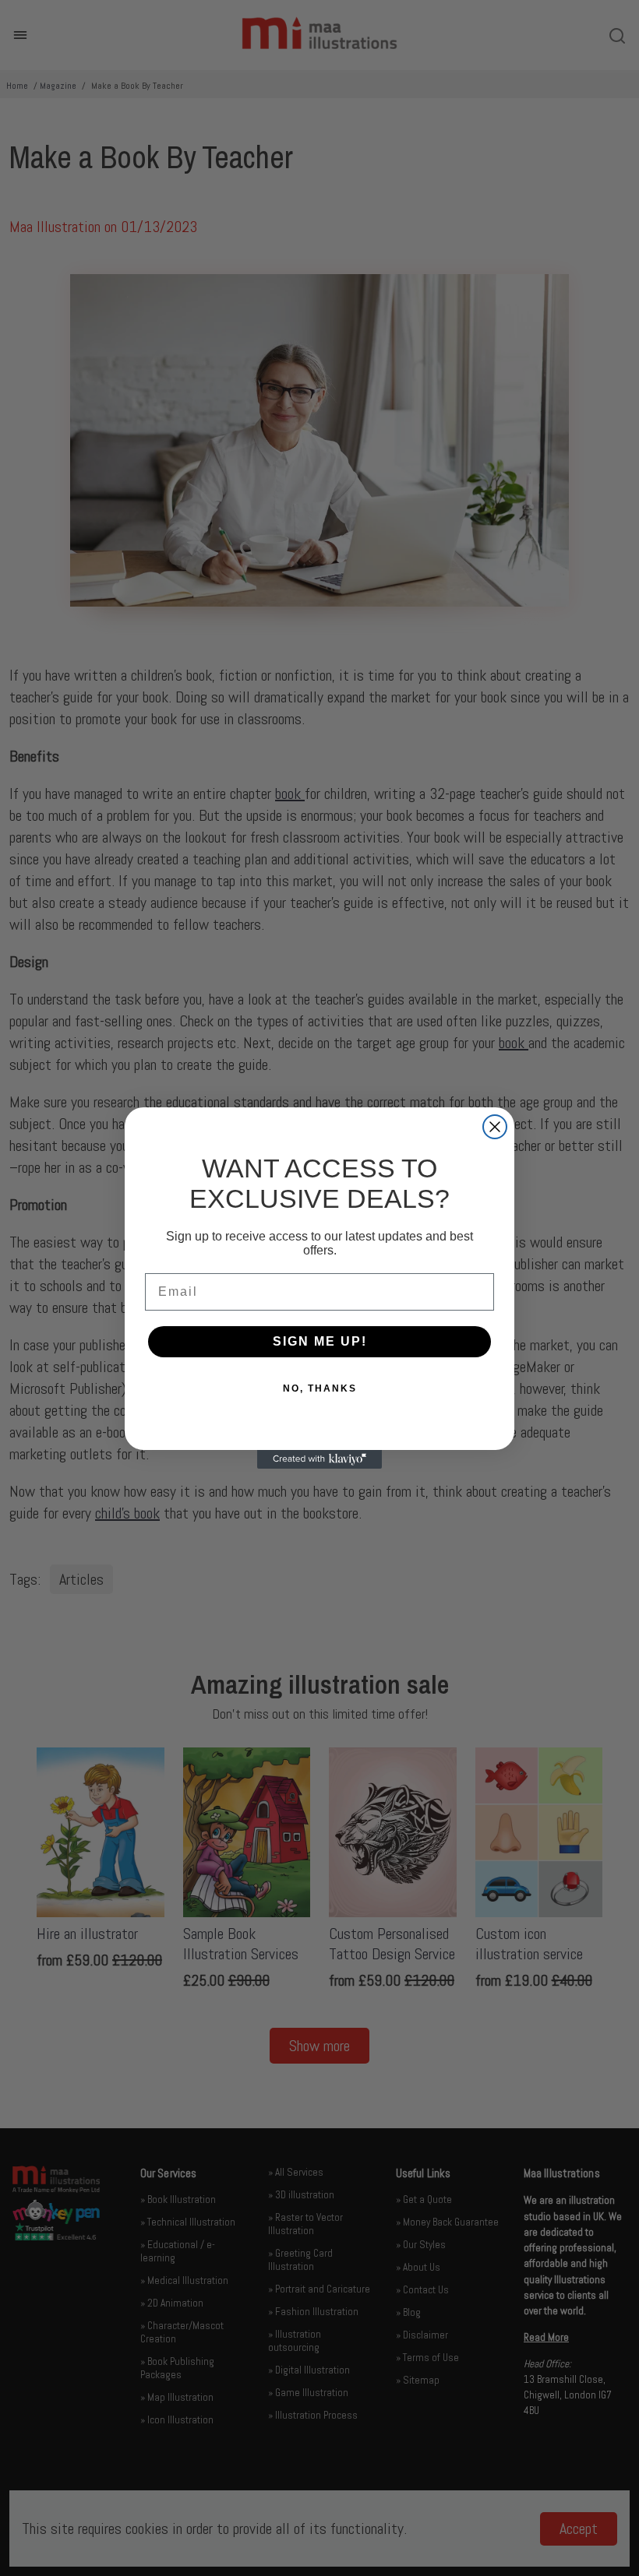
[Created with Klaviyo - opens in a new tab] (319, 1459)
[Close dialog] (495, 1127)
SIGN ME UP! (320, 1341)
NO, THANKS (320, 1388)
